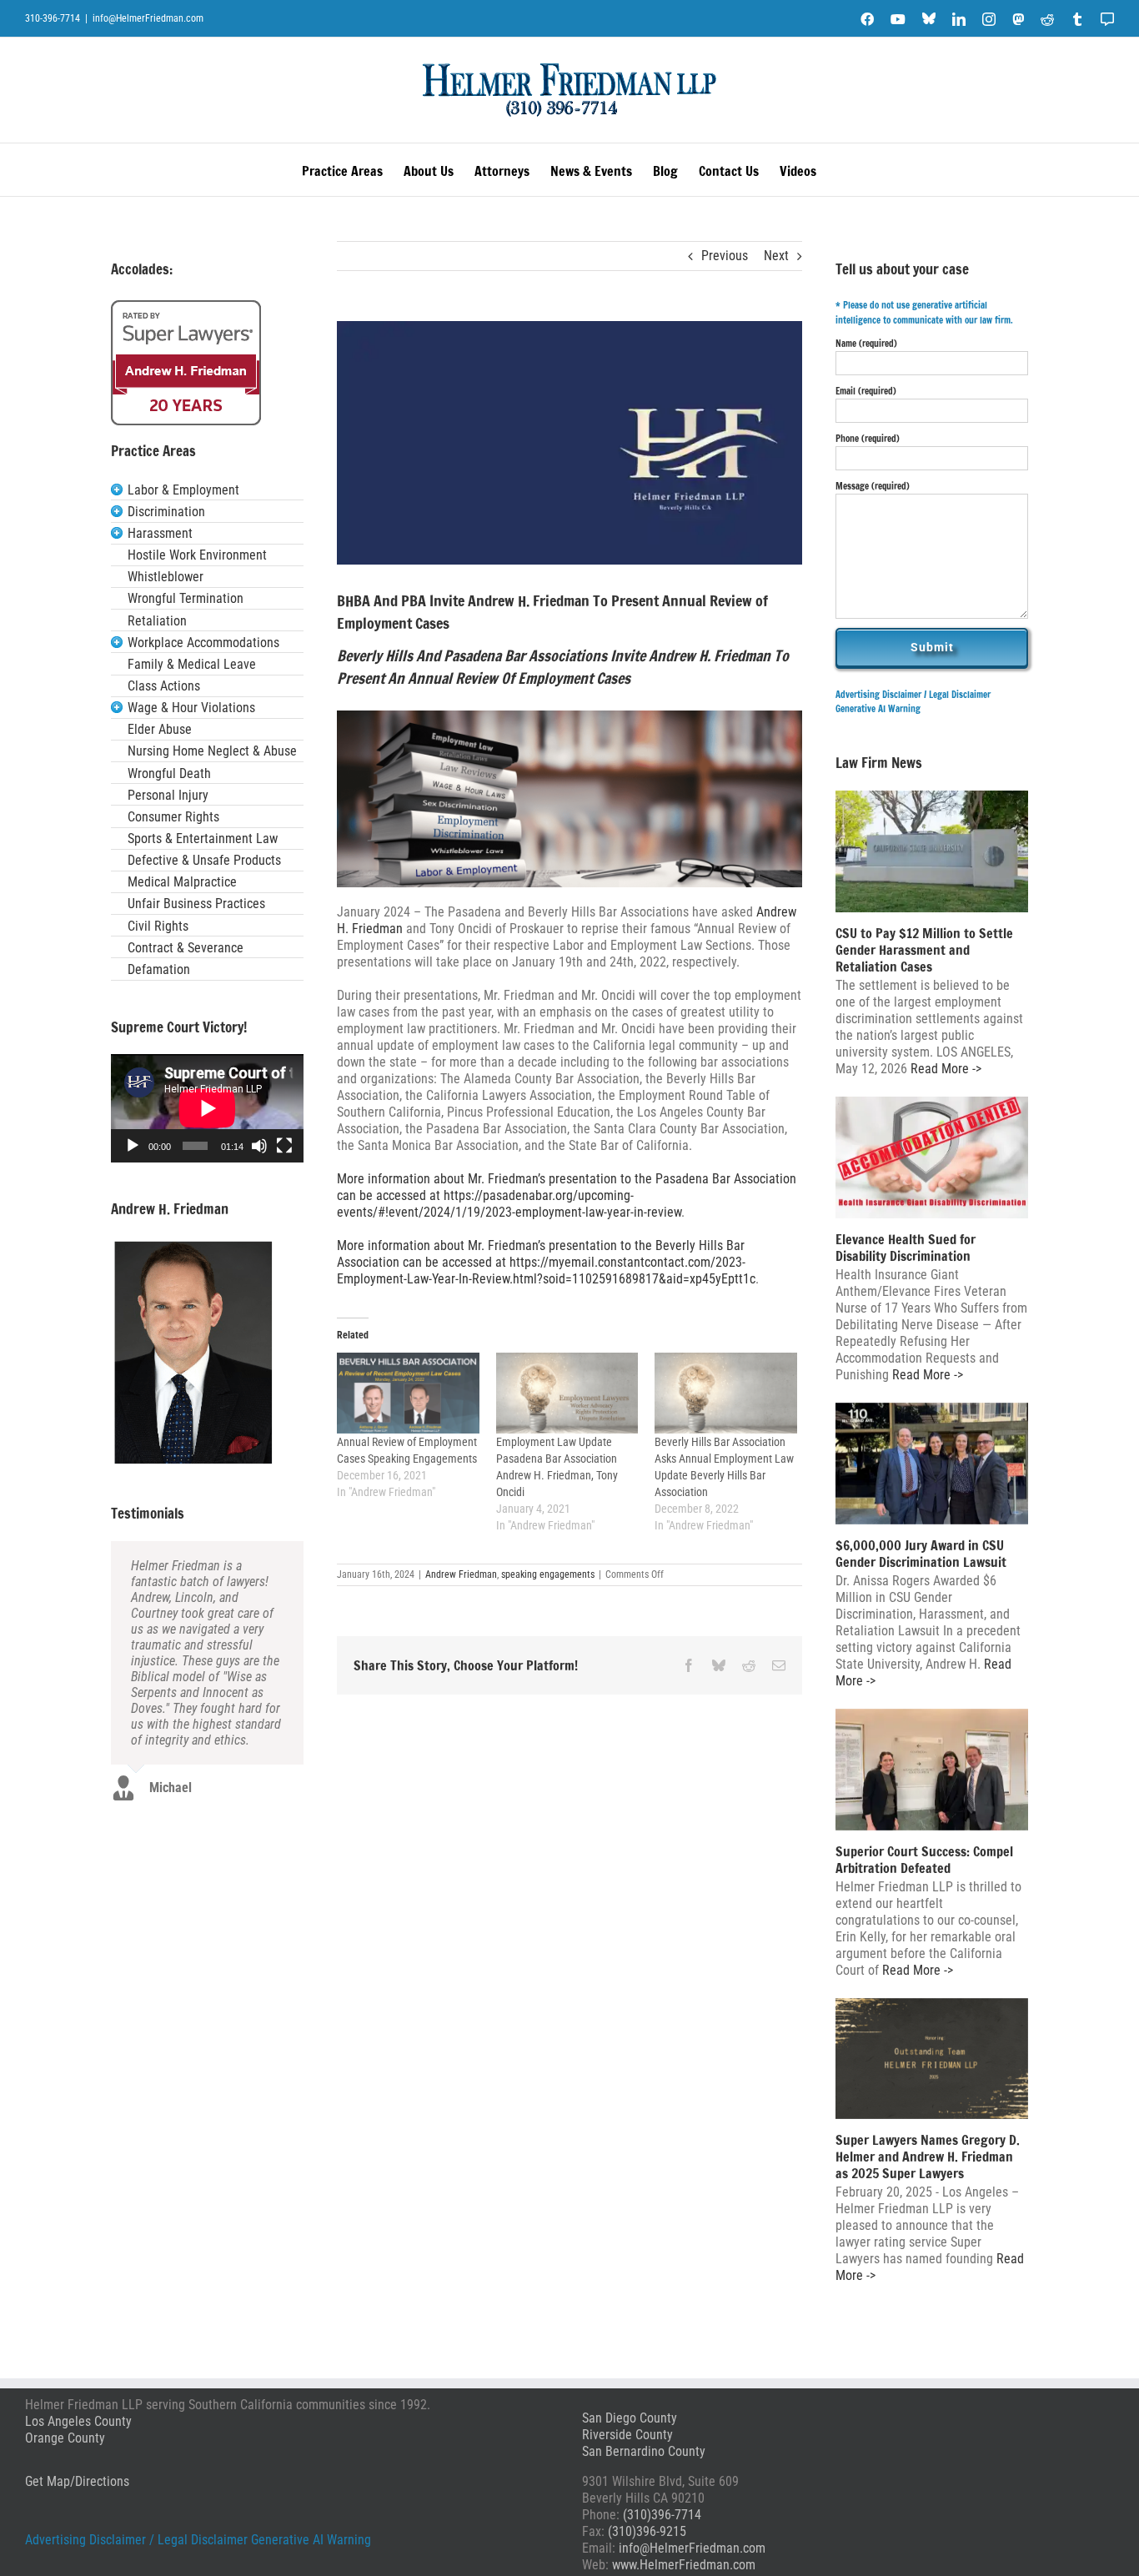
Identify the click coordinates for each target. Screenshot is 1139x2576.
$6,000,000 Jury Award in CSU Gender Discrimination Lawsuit (921, 1554)
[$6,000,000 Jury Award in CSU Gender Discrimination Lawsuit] (932, 1464)
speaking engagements (548, 1574)
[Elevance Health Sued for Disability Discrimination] (932, 1157)
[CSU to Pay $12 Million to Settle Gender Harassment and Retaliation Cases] (932, 851)
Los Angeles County (78, 2421)
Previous (725, 256)
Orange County (65, 2438)
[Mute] (259, 1146)
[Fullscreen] (284, 1146)
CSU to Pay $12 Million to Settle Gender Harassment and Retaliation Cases (924, 950)
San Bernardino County (644, 2451)
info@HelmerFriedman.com (148, 18)
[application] (207, 1108)
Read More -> (944, 1069)
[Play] (133, 1146)
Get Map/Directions (77, 2481)
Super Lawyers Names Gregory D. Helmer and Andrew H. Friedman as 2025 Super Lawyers (928, 2157)
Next (776, 256)
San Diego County (630, 2418)
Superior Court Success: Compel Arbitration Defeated (924, 1860)
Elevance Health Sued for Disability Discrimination (906, 1248)
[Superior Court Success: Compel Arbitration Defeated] (932, 1770)
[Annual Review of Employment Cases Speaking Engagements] (408, 1393)
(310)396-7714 (662, 2515)
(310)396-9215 (647, 2531)
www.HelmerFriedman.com (684, 2565)
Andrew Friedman (461, 1574)
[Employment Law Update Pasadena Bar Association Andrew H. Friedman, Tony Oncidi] (567, 1393)
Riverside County (627, 2435)
